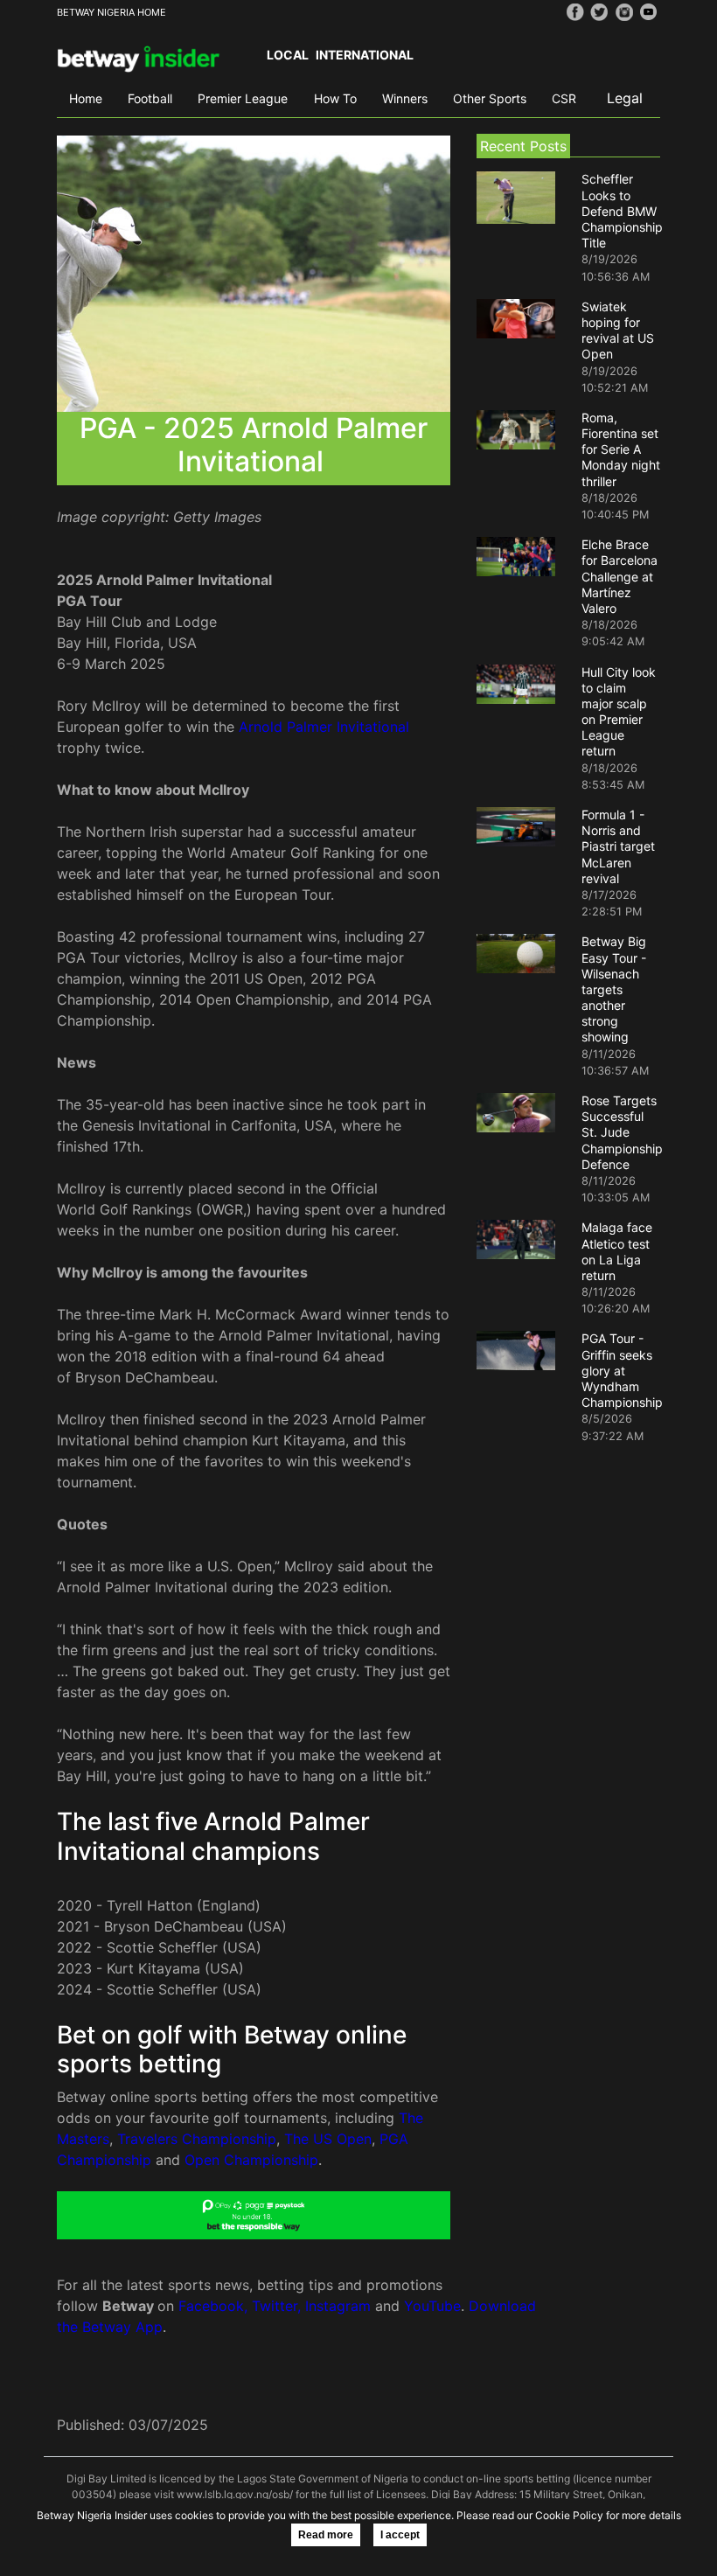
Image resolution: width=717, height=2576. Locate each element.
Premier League (243, 98)
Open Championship (251, 2160)
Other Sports (490, 98)
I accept (400, 2535)
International (365, 55)
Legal (625, 98)
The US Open (328, 2139)
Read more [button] (326, 2535)
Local (288, 55)
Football (150, 98)
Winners (405, 98)
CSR (564, 98)
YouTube (432, 2306)
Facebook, (213, 2306)
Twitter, (276, 2306)
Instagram (338, 2306)
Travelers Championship (197, 2139)
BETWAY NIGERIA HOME (111, 12)
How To (335, 98)
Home (86, 98)
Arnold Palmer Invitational (324, 727)
